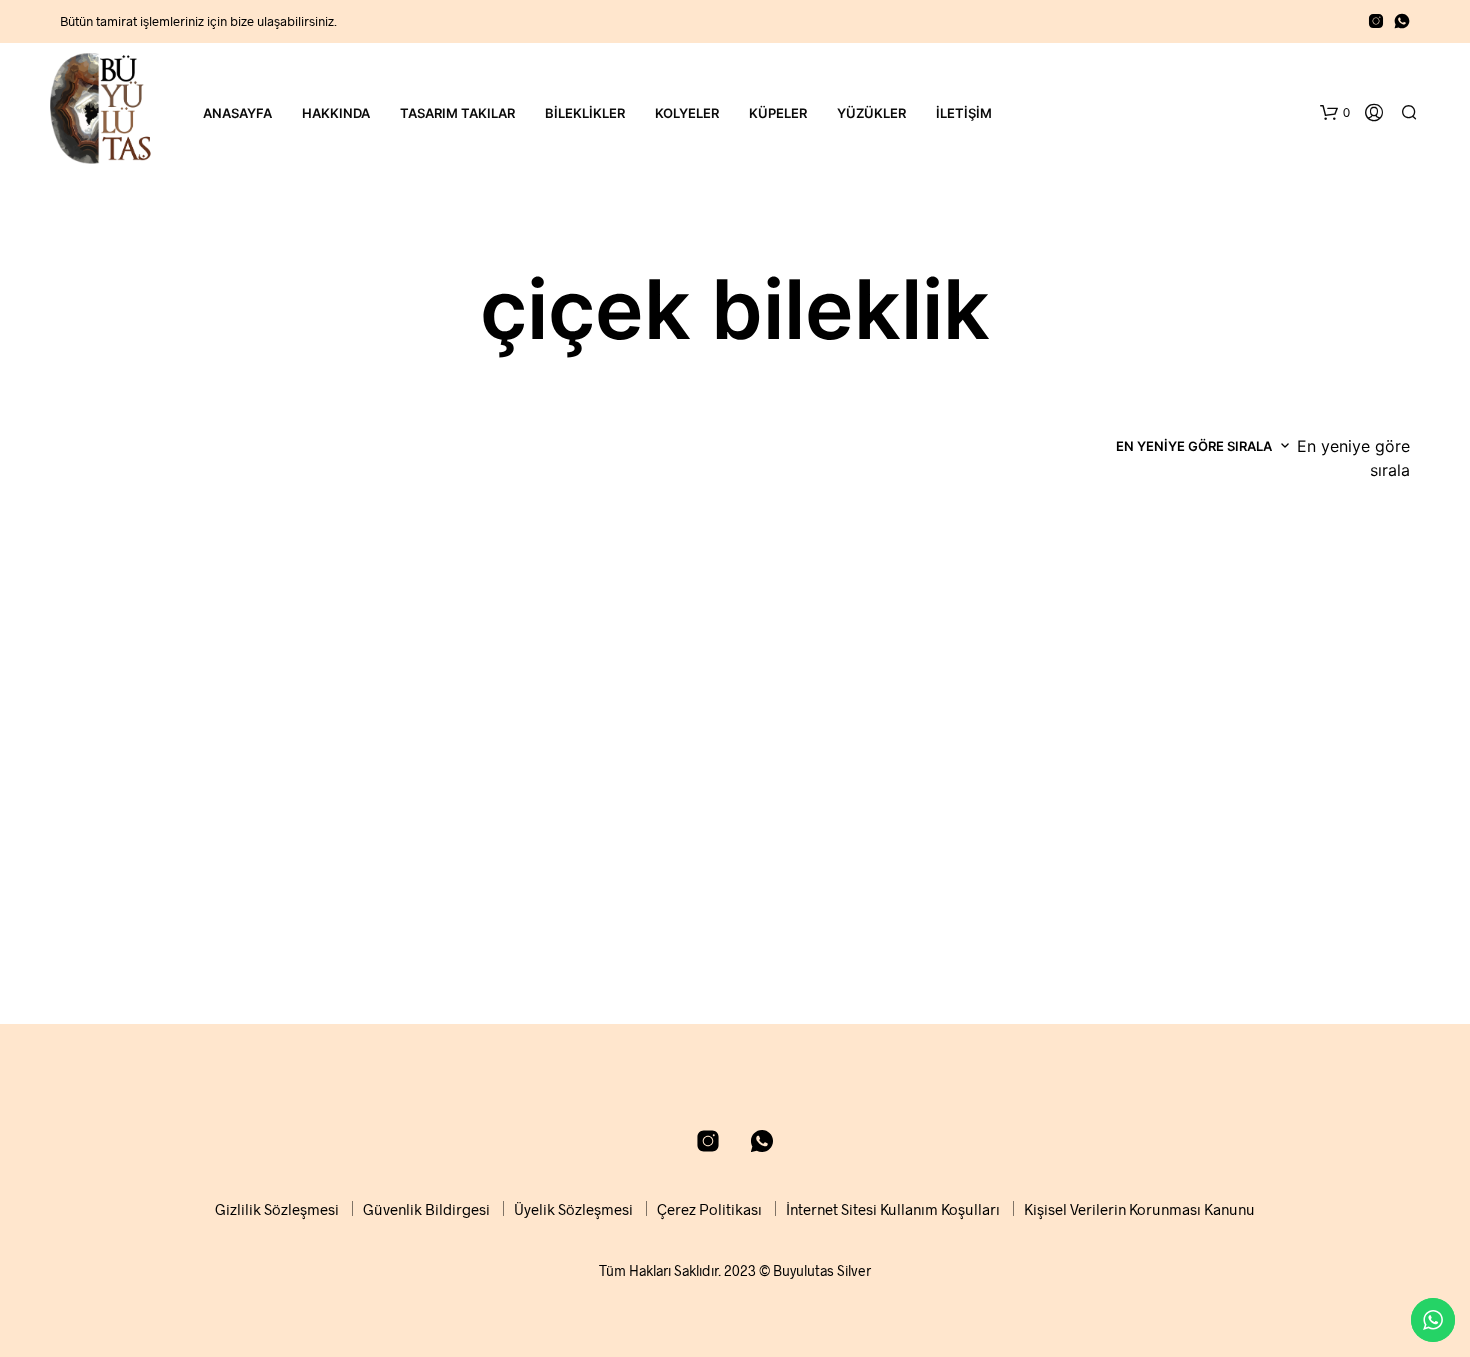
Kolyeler (687, 113)
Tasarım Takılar (457, 113)
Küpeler (778, 113)
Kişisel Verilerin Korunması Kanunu (1139, 1209)
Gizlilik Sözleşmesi (277, 1209)
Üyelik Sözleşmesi (573, 1209)
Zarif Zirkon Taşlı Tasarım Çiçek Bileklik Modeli (194, 920)
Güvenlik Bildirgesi (426, 1209)
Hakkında (336, 113)
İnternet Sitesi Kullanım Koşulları (893, 1209)
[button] (1335, 113)
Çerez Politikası (709, 1209)
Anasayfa (237, 113)
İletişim (964, 113)
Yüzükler (871, 113)
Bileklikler (585, 113)
